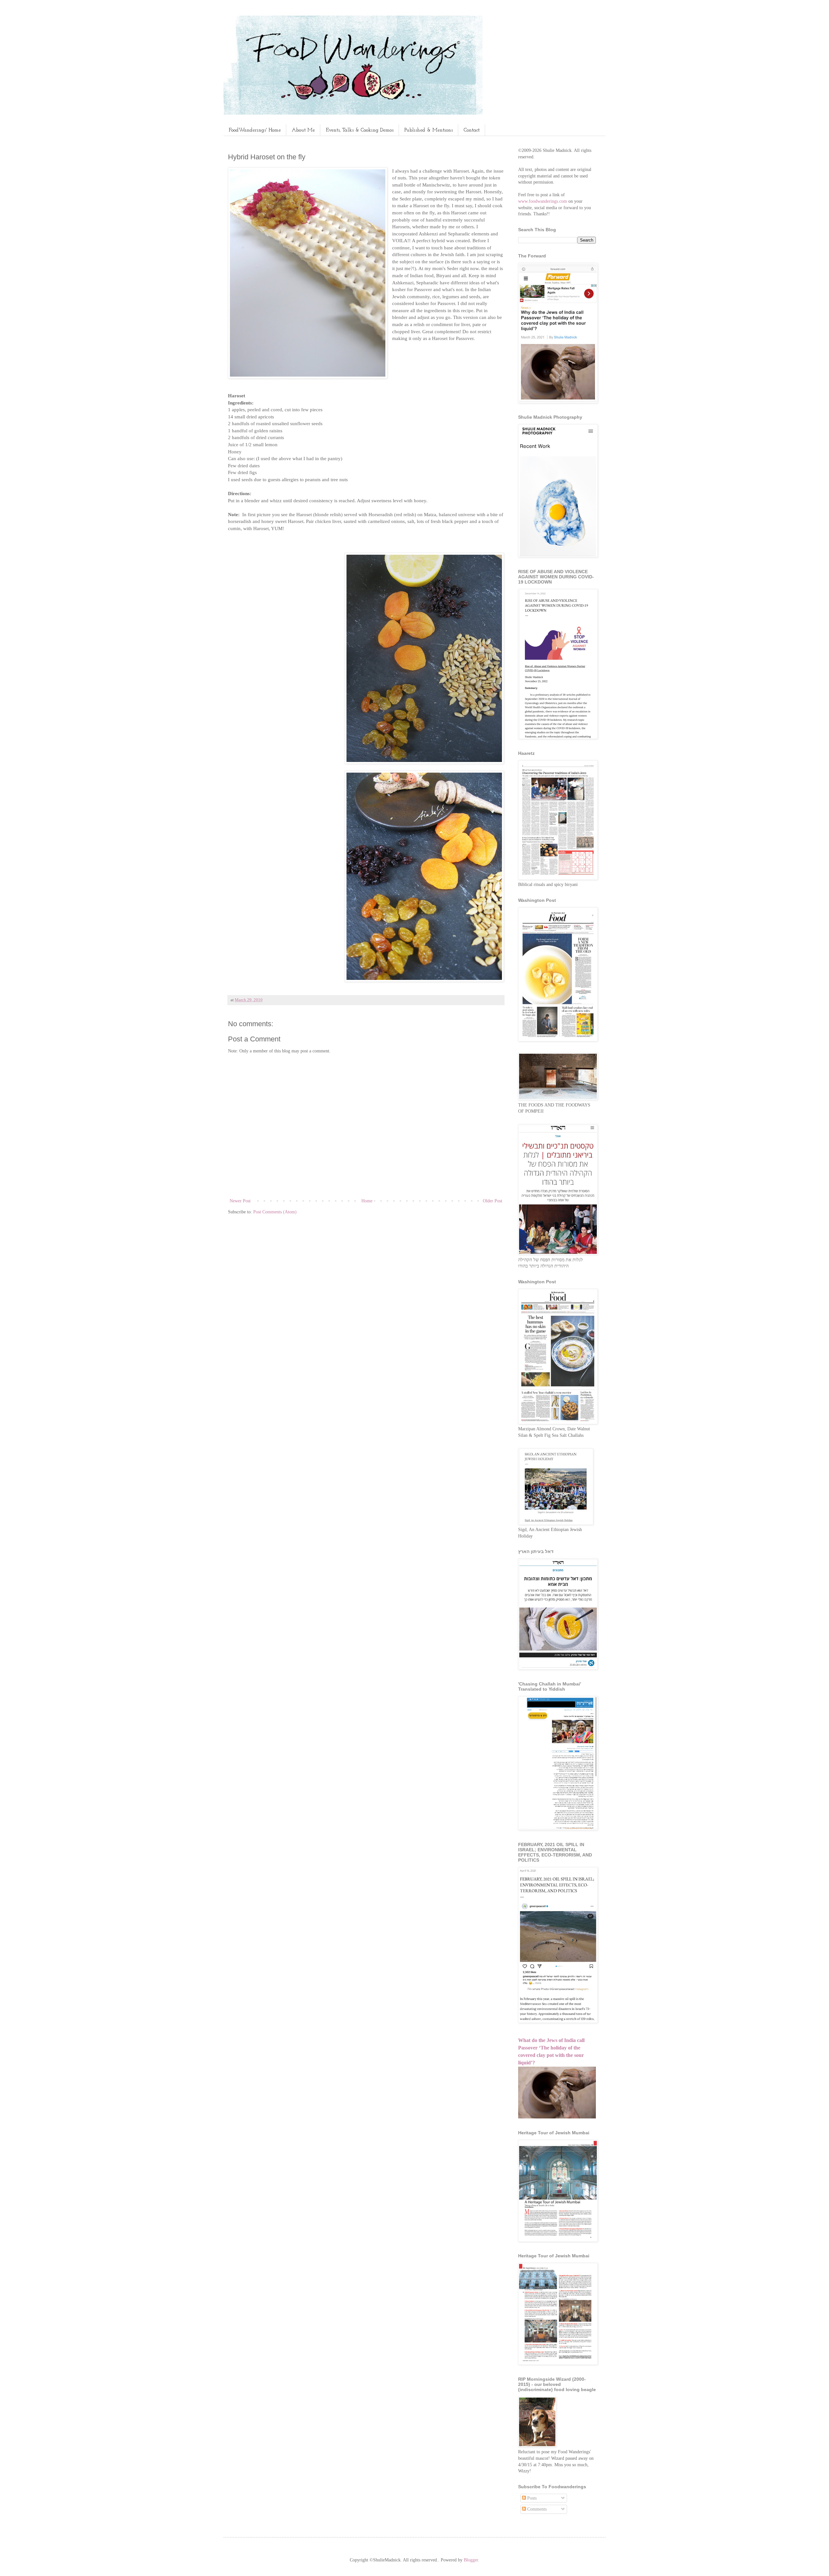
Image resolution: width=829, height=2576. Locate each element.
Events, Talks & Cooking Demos (360, 130)
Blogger (471, 2560)
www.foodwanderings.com (543, 201)
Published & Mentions (429, 130)
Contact (472, 130)
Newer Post (240, 1201)
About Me (303, 130)
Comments (536, 2509)
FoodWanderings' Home (255, 130)
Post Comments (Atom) (275, 1212)
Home (367, 1201)
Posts (531, 2498)
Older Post (493, 1201)
